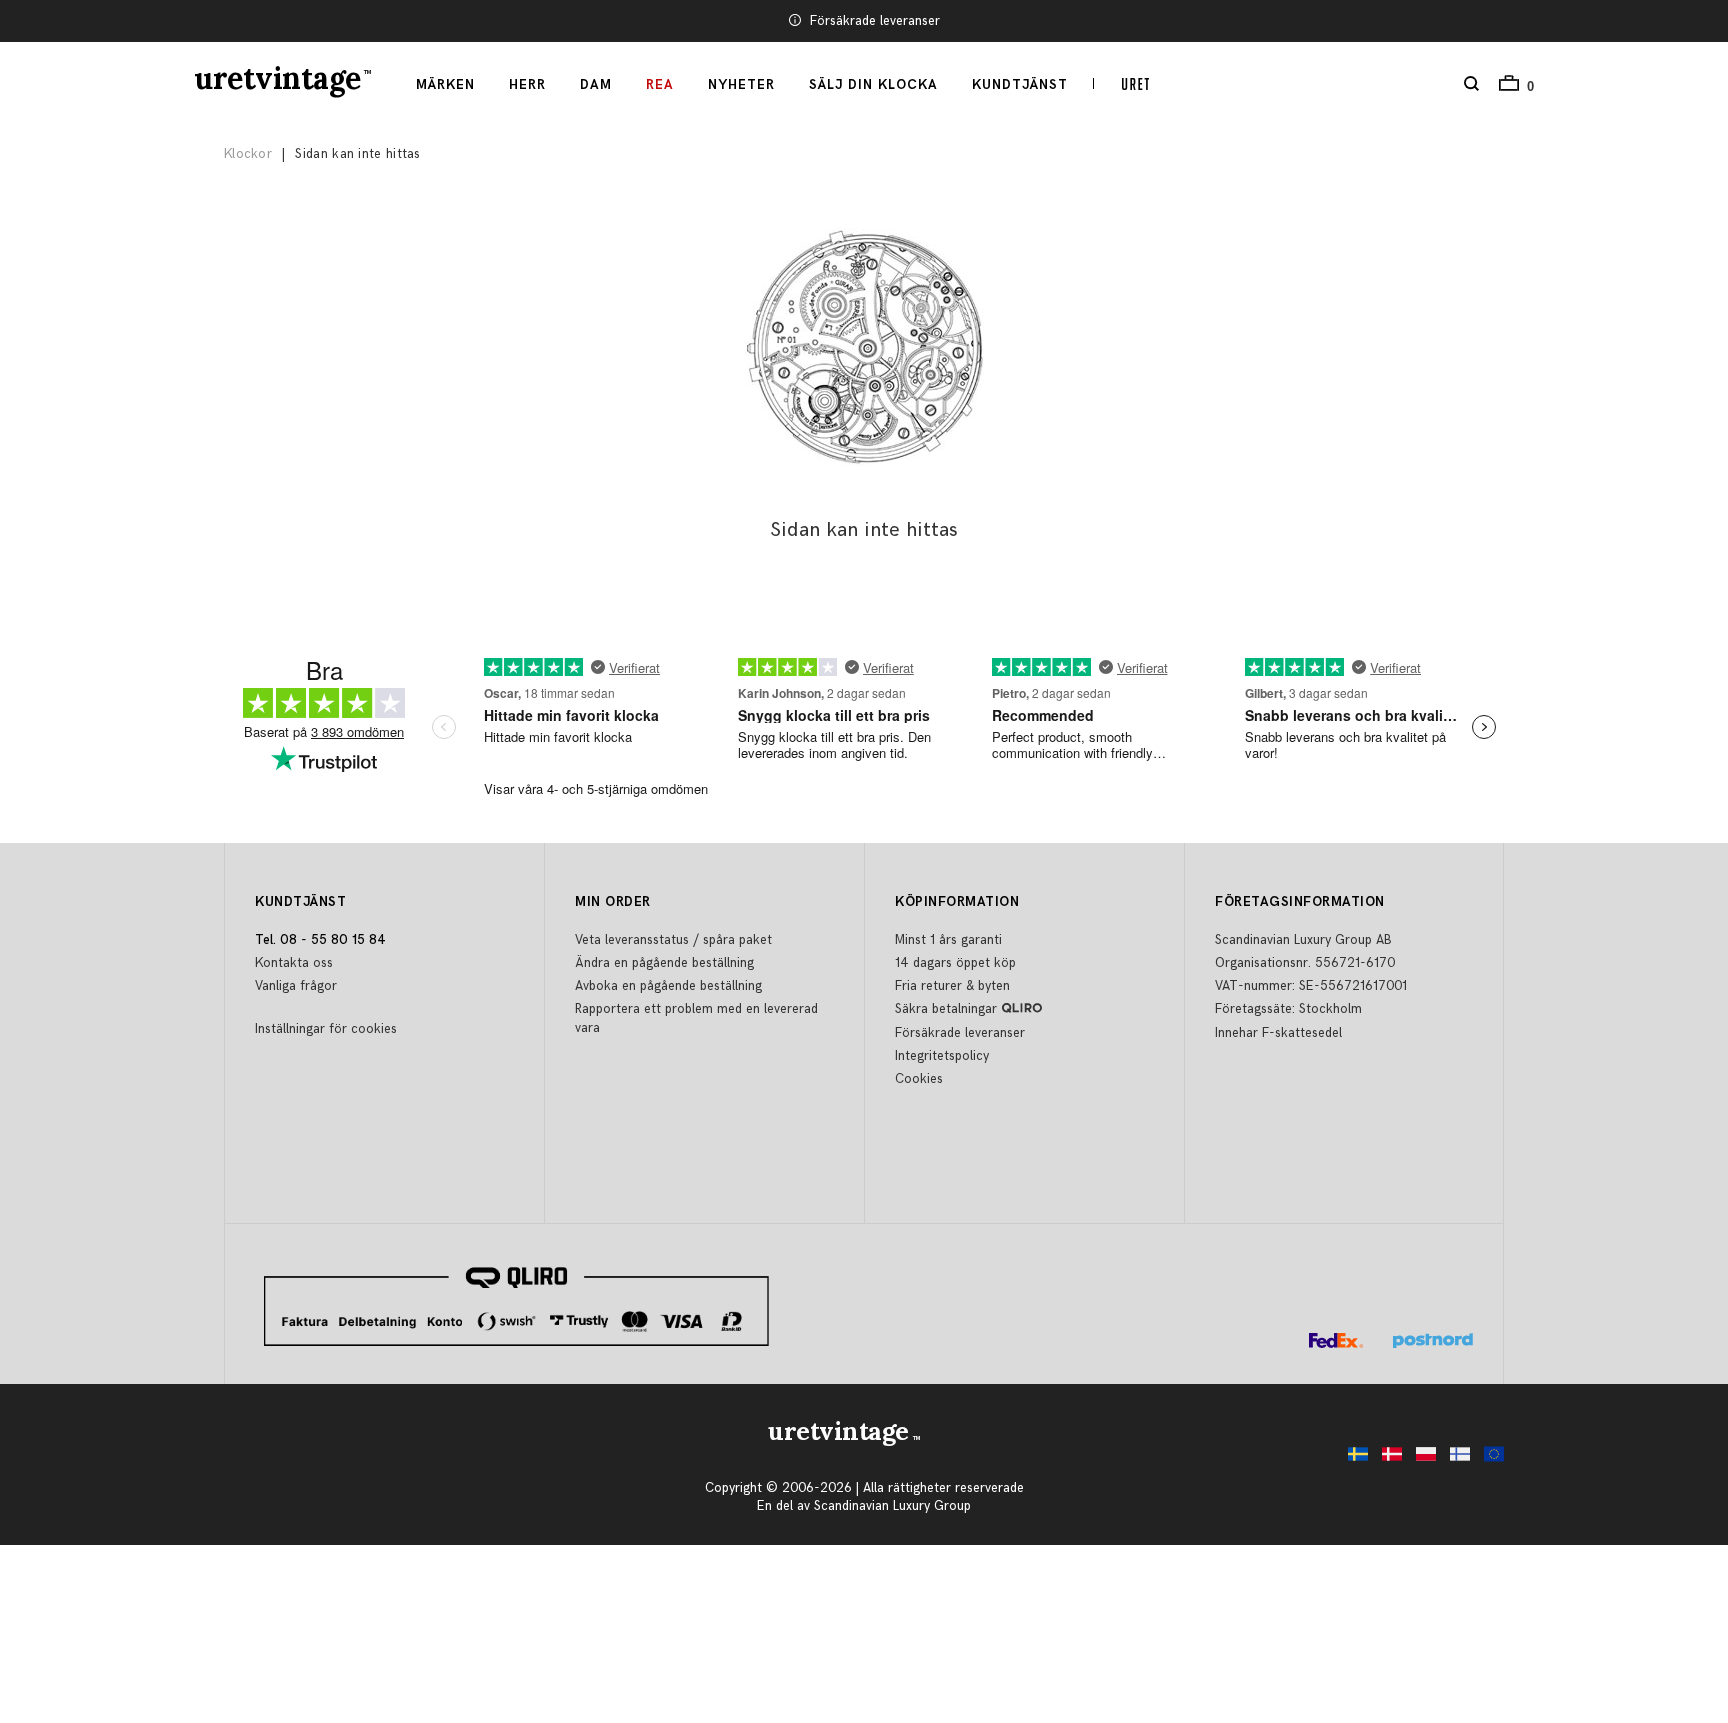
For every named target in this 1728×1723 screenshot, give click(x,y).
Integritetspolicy (942, 1056)
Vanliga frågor (296, 986)
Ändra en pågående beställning (664, 963)
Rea (660, 85)
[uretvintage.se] (1353, 1459)
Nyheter (741, 85)
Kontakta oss (294, 963)
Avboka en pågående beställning (668, 986)
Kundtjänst (1020, 85)
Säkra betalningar (946, 1009)
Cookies (919, 1079)
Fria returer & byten (952, 986)
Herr (527, 85)
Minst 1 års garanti (948, 940)
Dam (596, 85)
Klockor (248, 154)
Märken (445, 85)
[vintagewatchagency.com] (1489, 1459)
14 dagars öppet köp (955, 963)
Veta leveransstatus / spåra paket (673, 940)
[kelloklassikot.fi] (1455, 1459)
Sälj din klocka (873, 85)
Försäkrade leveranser (875, 21)
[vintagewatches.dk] (1387, 1459)
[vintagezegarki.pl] (1421, 1459)
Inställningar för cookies (326, 1029)
